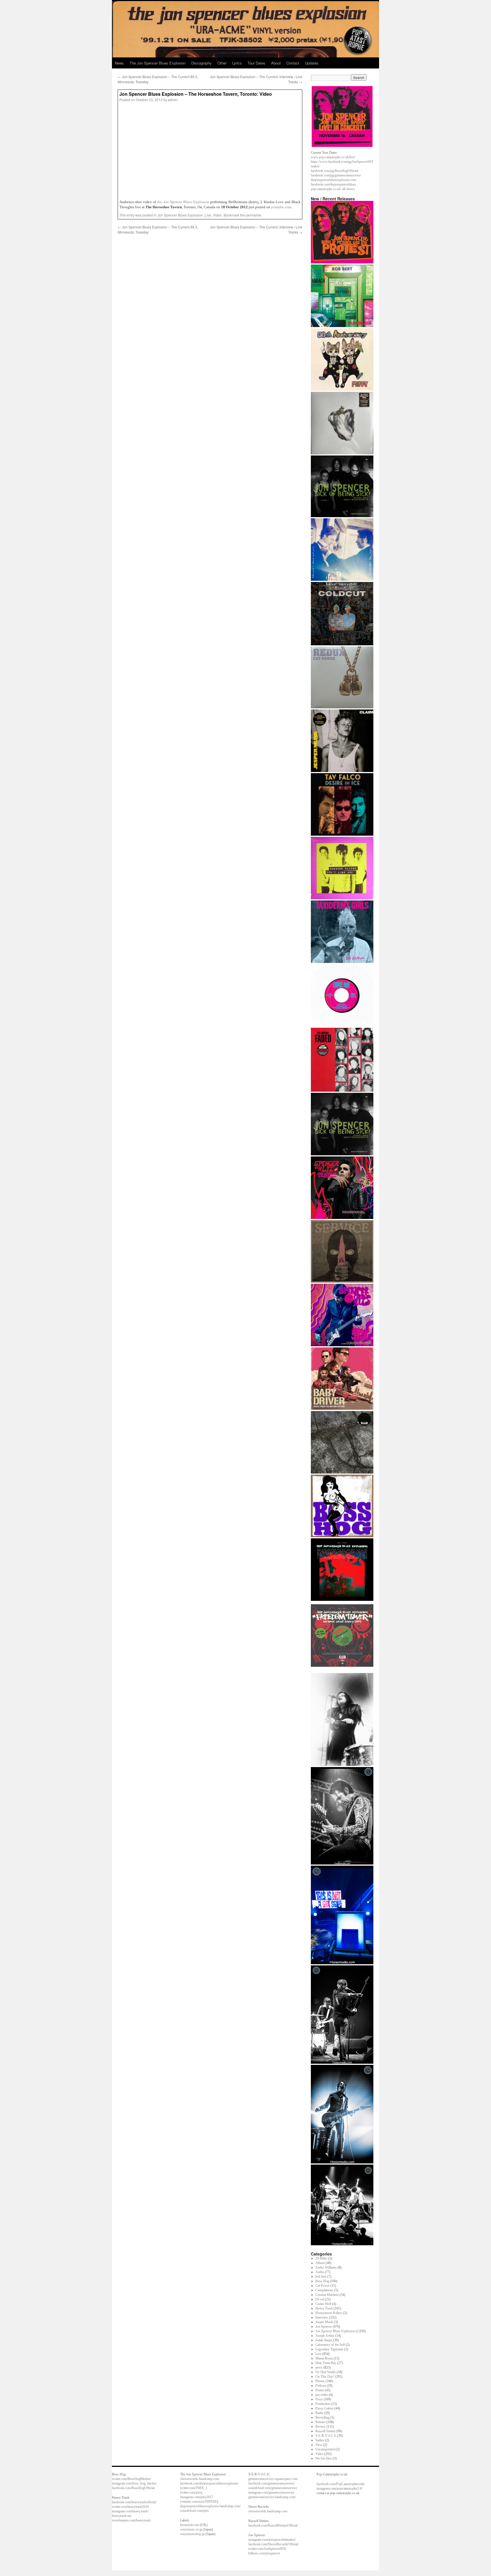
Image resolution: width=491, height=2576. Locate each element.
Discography (201, 63)
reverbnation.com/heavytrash (131, 2520)
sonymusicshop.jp (192, 2534)
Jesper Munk (324, 2322)
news (319, 2367)
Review (321, 2427)
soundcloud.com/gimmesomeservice (273, 2488)
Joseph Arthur (325, 2336)
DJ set (320, 2299)
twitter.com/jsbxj (191, 2492)
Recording (322, 2417)
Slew (319, 2445)
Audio (320, 2272)
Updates (312, 63)
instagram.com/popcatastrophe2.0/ (339, 2488)
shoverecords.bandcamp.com (200, 2479)
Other (222, 63)
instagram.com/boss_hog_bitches (134, 2483)
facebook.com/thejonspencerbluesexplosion (209, 2483)
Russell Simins (325, 2431)
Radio (319, 2413)
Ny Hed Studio (326, 2372)
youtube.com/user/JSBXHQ (199, 2502)
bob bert (321, 2277)
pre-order (322, 2395)
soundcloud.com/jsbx (194, 2511)
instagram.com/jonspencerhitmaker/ (272, 2540)
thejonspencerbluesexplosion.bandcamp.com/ (210, 2506)
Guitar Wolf (323, 2304)
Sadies (320, 2440)
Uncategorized (325, 2449)
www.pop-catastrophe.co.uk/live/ (333, 157)
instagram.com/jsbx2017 (197, 2497)
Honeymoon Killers (329, 2313)
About (276, 63)
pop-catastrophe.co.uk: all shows (333, 189)
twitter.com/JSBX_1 (194, 2488)
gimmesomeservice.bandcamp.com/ (272, 2497)
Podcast (321, 2386)
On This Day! (325, 2377)
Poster (320, 2390)
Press (319, 2399)
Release (321, 2422)
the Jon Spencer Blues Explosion (183, 202)
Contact (293, 63)
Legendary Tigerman (329, 2349)
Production (323, 2404)
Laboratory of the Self (330, 2345)
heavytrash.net (122, 2516)
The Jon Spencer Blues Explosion (158, 63)
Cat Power (323, 2286)
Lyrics (237, 63)
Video (217, 215)
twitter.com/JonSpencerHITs (267, 2549)
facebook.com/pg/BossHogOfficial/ (335, 171)
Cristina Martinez (327, 2295)
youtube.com (281, 207)
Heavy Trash (324, 2308)
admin (173, 100)
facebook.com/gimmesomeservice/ (271, 2483)
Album (320, 2263)
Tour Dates (256, 63)
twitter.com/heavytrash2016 (130, 2507)
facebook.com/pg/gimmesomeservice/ (336, 175)
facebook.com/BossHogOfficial (133, 2488)
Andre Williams (326, 2267)
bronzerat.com (190, 2525)
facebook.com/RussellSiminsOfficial (273, 2525)
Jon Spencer (324, 2327)
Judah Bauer (324, 2340)
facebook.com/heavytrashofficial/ (134, 2502)
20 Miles (321, 2258)
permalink (253, 215)
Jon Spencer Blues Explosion (180, 215)
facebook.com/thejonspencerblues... (335, 184)
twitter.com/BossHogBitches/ (132, 2479)
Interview (322, 2317)
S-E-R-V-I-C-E (326, 2436)
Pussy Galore (324, 2408)
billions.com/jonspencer (264, 2553)
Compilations (324, 2290)
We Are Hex (324, 2458)
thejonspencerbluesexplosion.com (333, 180)
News (119, 63)
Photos (320, 2381)
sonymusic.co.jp (191, 2529)
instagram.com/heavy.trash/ (130, 2511)
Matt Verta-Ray (326, 2363)
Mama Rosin (324, 2358)
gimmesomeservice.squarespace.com (273, 2479)
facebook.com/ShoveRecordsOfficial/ (273, 2544)
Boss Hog (322, 2281)
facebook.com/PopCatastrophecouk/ (341, 2484)
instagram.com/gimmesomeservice (271, 2492)
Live (208, 215)
